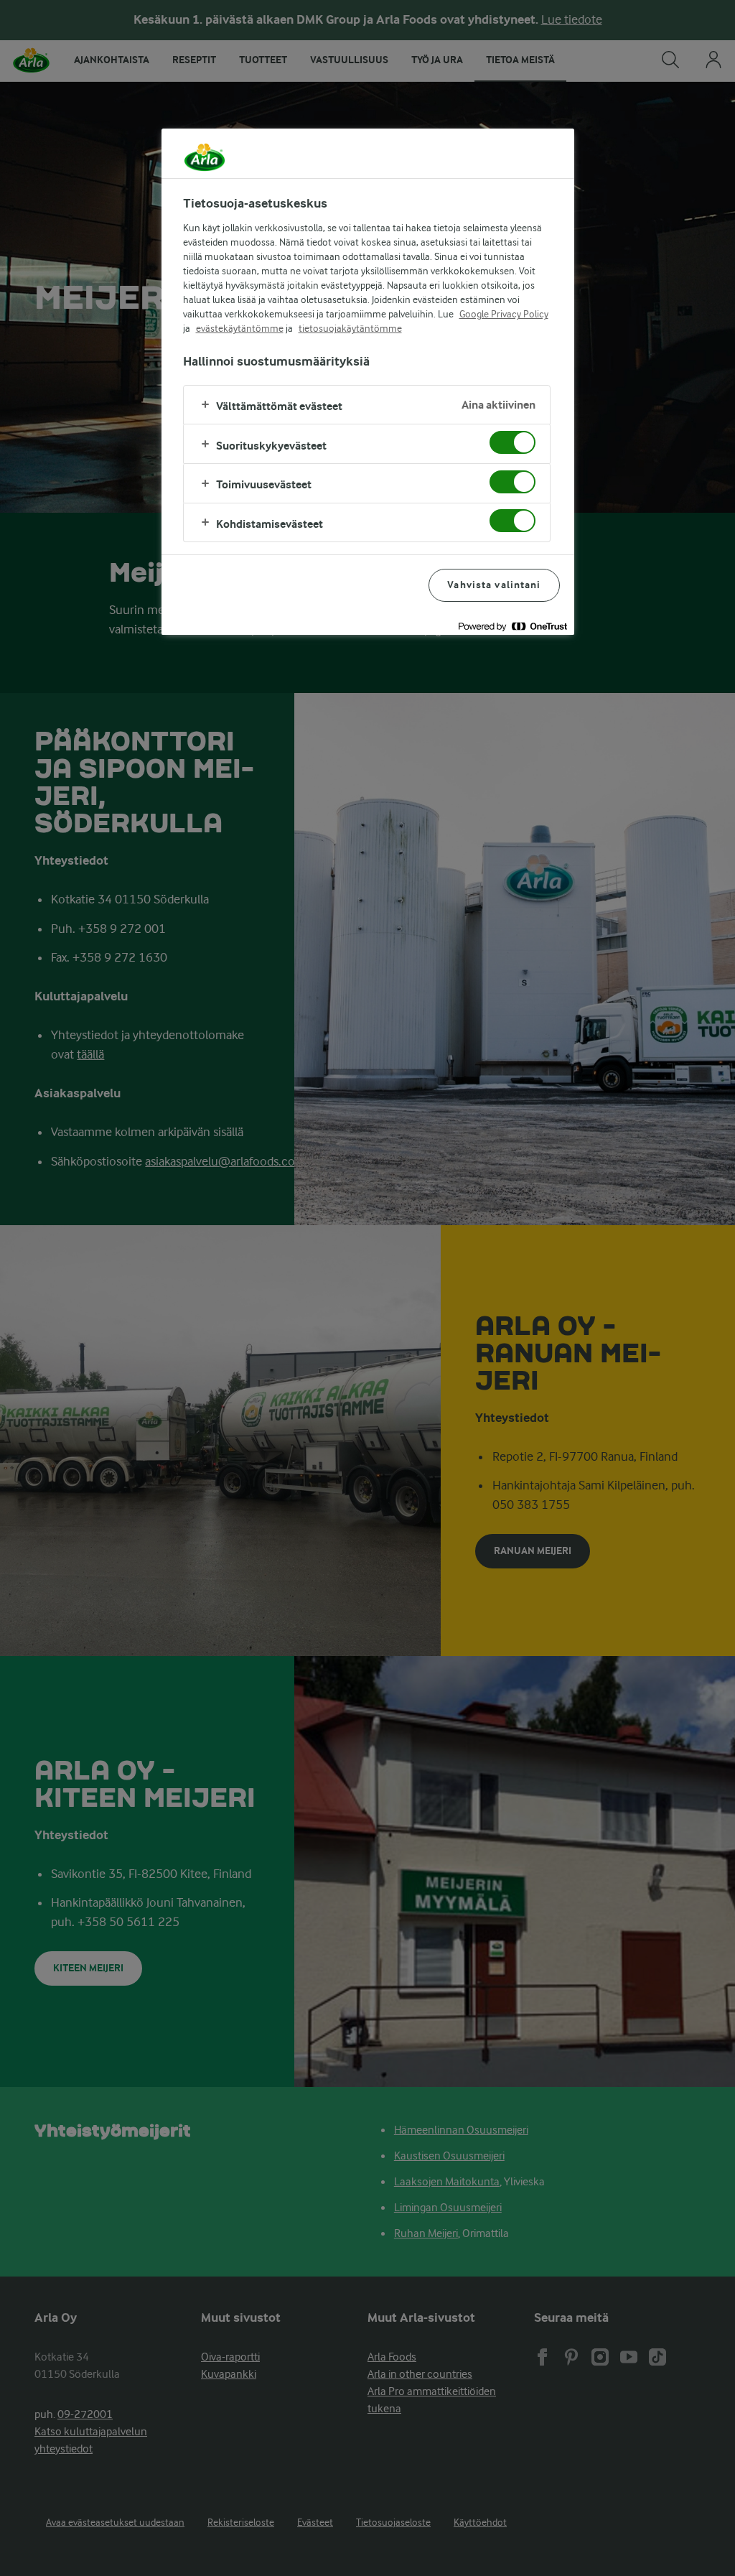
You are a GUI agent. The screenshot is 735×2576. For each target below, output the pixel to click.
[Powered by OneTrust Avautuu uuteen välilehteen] (512, 626)
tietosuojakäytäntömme (350, 328)
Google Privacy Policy (504, 314)
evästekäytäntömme (240, 328)
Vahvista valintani (494, 585)
